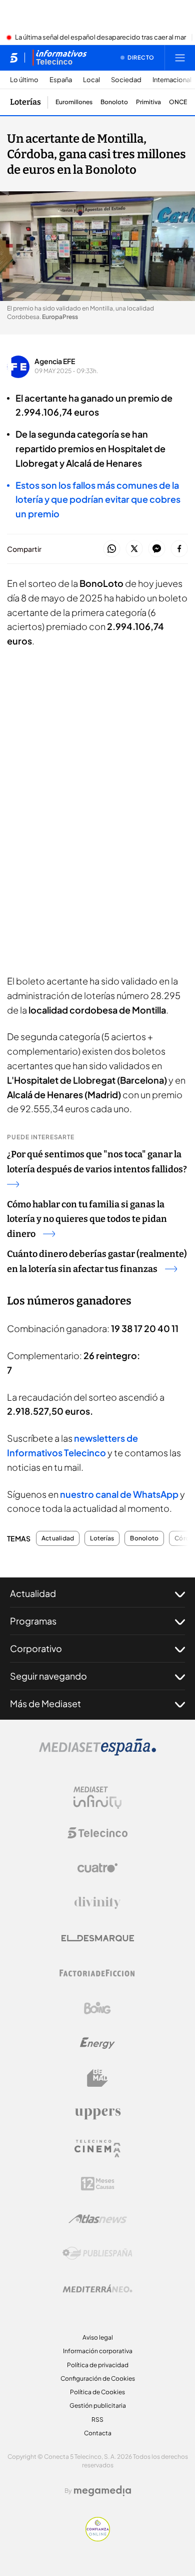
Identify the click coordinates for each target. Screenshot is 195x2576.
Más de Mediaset (45, 1703)
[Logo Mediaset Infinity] (97, 1798)
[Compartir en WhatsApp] (112, 549)
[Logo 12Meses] (98, 2184)
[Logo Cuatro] (97, 1868)
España (61, 80)
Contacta (98, 2433)
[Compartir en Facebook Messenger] (157, 549)
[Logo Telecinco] (97, 1833)
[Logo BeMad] (97, 2078)
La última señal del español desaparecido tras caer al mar (100, 38)
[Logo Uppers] (97, 2113)
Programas (33, 1621)
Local (91, 80)
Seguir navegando (48, 1676)
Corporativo (36, 1648)
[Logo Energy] (97, 2043)
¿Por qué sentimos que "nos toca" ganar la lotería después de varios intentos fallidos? (97, 1162)
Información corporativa (98, 2351)
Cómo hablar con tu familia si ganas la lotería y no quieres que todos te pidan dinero (87, 1219)
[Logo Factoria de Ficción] (97, 1973)
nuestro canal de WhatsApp (119, 1494)
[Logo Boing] (97, 2008)
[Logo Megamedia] (102, 2491)
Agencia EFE (55, 361)
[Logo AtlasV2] (98, 2219)
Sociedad (126, 80)
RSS (97, 2420)
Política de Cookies (97, 2392)
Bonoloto (114, 102)
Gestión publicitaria (98, 2405)
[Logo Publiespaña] (97, 2253)
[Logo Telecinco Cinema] (97, 2149)
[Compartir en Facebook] (179, 549)
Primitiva (148, 102)
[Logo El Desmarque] (98, 1938)
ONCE (178, 102)
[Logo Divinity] (97, 1903)
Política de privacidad (98, 2365)
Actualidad (58, 1538)
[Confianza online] (98, 2538)
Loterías (25, 102)
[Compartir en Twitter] (134, 549)
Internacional (172, 80)
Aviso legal (98, 2337)
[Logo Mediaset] (97, 1753)
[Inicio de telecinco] (14, 58)
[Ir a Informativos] (59, 58)
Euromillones (74, 102)
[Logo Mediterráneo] (97, 2289)
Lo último (24, 80)
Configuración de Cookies (98, 2378)
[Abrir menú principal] (180, 58)
